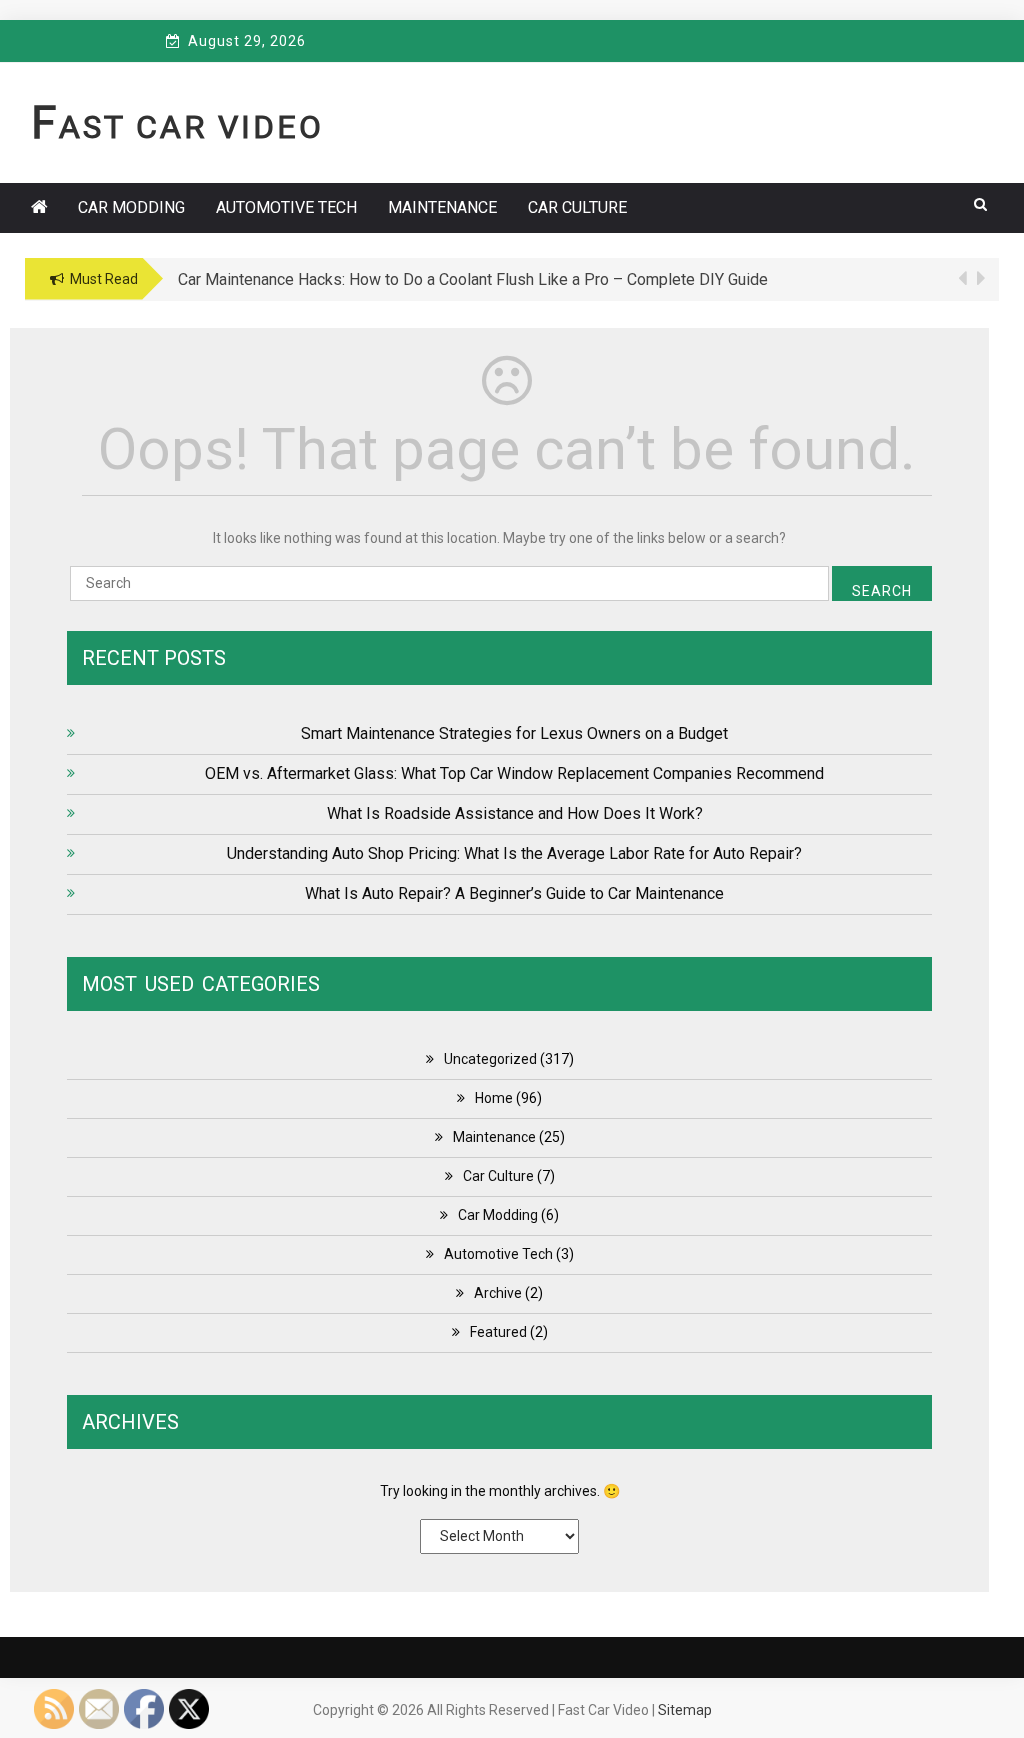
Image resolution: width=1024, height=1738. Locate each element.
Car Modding (131, 207)
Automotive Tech (286, 207)
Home (494, 1098)
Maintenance (442, 207)
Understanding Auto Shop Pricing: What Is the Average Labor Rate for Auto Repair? (514, 853)
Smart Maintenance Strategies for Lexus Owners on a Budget (514, 733)
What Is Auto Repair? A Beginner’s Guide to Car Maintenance (514, 893)
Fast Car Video (177, 127)
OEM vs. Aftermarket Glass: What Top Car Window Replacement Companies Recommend (514, 773)
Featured (498, 1332)
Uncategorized (490, 1059)
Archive (498, 1293)
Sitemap (685, 1710)
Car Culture (577, 207)
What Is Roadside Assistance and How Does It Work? (515, 813)
